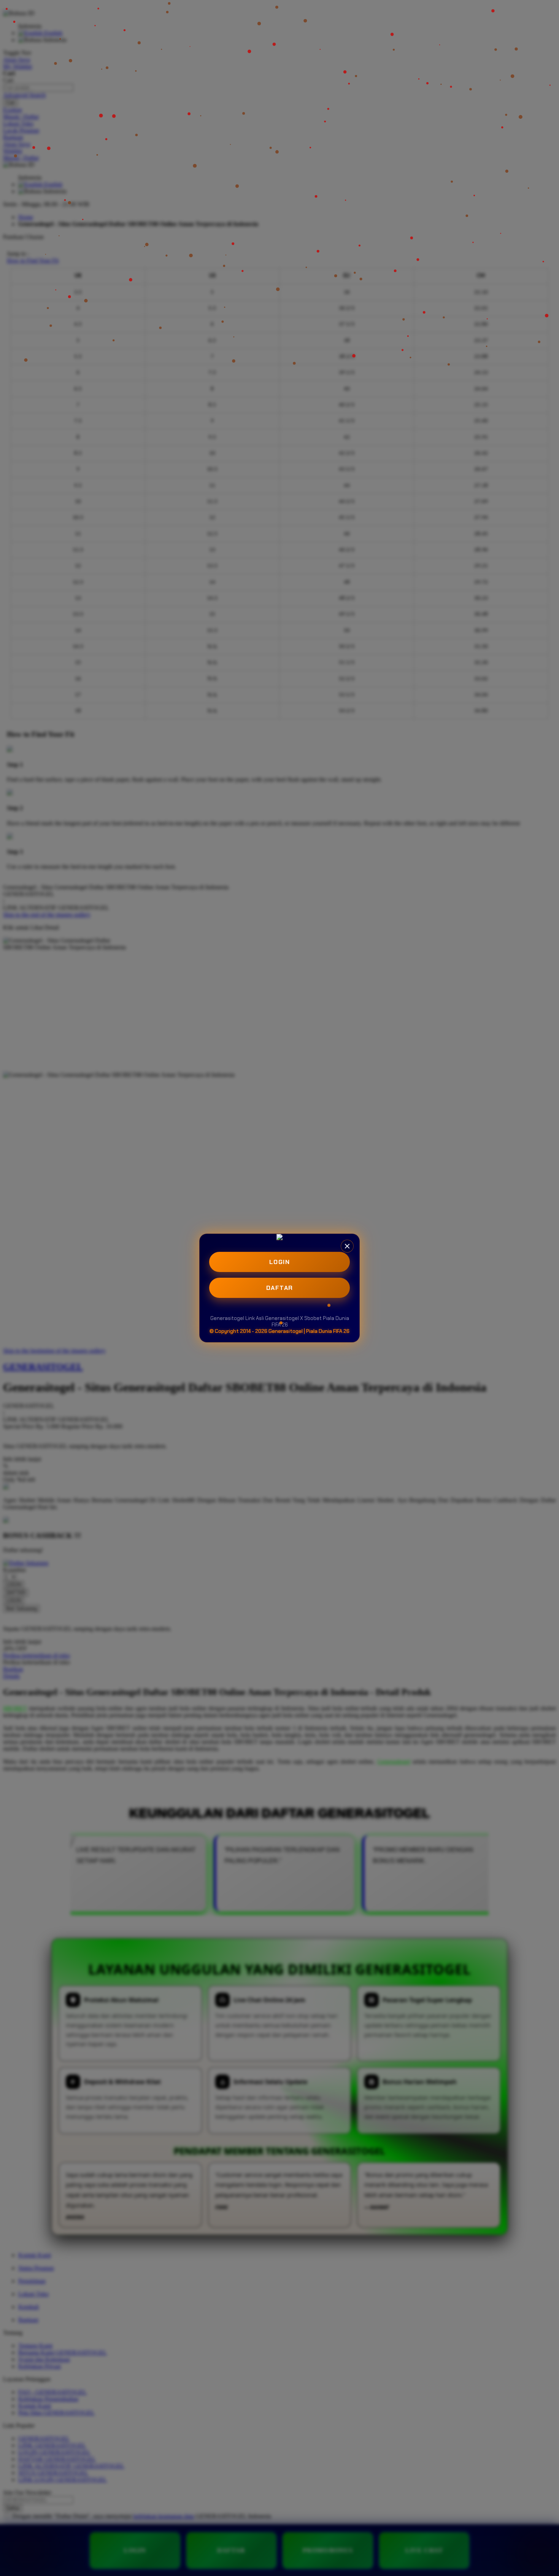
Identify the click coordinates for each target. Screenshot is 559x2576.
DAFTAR (280, 1288)
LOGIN (280, 1262)
